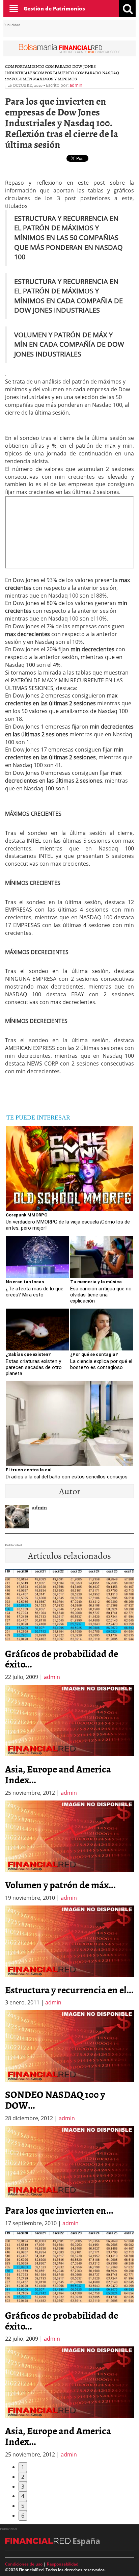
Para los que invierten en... (59, 2210)
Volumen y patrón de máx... (60, 1885)
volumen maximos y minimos (44, 79)
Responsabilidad (63, 2564)
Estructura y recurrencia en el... (69, 1990)
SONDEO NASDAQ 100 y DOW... (55, 2100)
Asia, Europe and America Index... (58, 1774)
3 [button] (23, 2487)
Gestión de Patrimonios (54, 8)
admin (76, 85)
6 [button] (23, 2516)
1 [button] (23, 2467)
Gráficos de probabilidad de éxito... (62, 1659)
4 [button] (23, 2496)
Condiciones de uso (24, 2564)
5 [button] (23, 2506)
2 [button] (23, 2477)
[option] (69, 1741)
